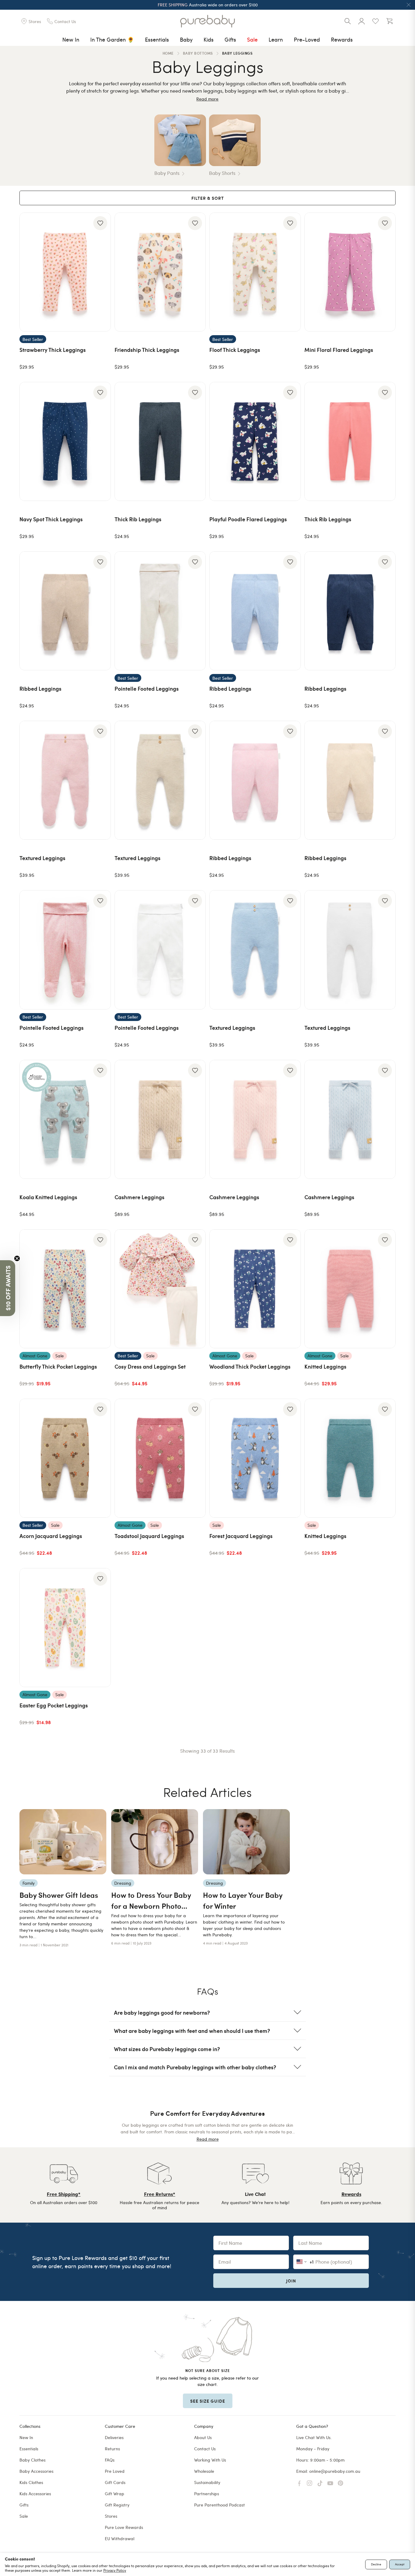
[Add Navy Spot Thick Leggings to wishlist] (100, 393)
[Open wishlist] (376, 21)
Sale (252, 39)
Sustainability (207, 2482)
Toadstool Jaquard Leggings (149, 1536)
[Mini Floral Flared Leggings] (350, 272)
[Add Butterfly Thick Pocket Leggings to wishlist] (100, 1240)
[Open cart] (389, 21)
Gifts (230, 39)
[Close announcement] (409, 5)
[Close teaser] (17, 1258)
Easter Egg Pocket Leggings (54, 1705)
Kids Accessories (35, 2494)
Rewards (342, 39)
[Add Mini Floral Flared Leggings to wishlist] (385, 223)
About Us (203, 2437)
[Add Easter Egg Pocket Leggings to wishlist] (100, 1579)
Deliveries (114, 2437)
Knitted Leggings (325, 1366)
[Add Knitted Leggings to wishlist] (385, 1240)
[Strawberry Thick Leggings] (65, 272)
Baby (186, 39)
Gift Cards (115, 2482)
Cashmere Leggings (139, 1197)
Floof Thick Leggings (235, 350)
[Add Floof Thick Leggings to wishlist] (290, 223)
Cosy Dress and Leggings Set (150, 1366)
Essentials (157, 39)
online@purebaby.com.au (335, 2471)
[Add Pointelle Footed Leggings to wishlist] (195, 562)
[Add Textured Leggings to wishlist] (100, 731)
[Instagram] (310, 2483)
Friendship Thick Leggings (147, 350)
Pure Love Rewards (124, 2527)
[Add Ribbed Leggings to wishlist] (100, 562)
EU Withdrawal (120, 2539)
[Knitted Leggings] (350, 1289)
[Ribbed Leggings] (65, 611)
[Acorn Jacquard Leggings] (65, 1458)
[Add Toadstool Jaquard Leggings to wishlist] (195, 1409)
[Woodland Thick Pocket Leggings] (255, 1289)
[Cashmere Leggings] (160, 1119)
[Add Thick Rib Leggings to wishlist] (195, 393)
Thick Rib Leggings (138, 519)
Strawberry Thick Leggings (53, 350)
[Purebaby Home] (207, 21)
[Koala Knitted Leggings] (65, 1119)
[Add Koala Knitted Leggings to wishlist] (100, 1070)
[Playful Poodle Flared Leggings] (255, 441)
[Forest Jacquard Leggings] (255, 1458)
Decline (376, 2564)
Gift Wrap (115, 2494)
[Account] (362, 21)
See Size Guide (208, 2401)
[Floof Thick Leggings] (255, 272)
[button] (8, 1288)
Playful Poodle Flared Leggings (248, 519)
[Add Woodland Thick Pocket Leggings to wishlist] (290, 1240)
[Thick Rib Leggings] (160, 441)
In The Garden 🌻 (112, 39)
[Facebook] (299, 2483)
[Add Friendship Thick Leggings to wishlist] (195, 223)
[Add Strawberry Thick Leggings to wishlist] (100, 223)
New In (71, 39)
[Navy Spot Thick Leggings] (65, 441)
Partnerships (207, 2494)
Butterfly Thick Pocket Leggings (58, 1366)
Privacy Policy (115, 2570)
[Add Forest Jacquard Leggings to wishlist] (290, 1409)
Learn (276, 39)
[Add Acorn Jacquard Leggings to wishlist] (100, 1409)
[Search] (348, 21)
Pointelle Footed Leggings (147, 688)
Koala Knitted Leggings (48, 1197)
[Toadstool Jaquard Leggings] (160, 1458)
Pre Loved (115, 2471)
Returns (112, 2449)
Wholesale (204, 2471)
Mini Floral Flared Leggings (339, 350)
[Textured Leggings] (65, 780)
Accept (400, 2564)
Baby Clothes (33, 2460)
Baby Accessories (36, 2471)
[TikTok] (320, 2483)
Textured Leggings (42, 858)
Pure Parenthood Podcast (220, 2505)
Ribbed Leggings (40, 688)
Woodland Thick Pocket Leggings (250, 1366)
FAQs (110, 2460)
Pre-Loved (307, 39)
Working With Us (210, 2460)
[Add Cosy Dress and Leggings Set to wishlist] (195, 1240)
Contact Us (205, 2449)
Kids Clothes (31, 2482)
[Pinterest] (341, 2483)
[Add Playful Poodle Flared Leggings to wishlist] (290, 393)
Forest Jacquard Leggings (241, 1536)
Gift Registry (117, 2505)
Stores (111, 2516)
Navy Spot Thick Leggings (51, 519)
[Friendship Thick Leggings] (160, 272)
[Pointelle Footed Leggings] (160, 611)
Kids (209, 39)
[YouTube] (330, 2483)
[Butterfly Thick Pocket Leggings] (65, 1289)
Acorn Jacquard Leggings (51, 1536)
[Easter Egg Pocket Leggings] (65, 1628)
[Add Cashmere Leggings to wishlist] (195, 1070)
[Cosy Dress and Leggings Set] (160, 1289)
